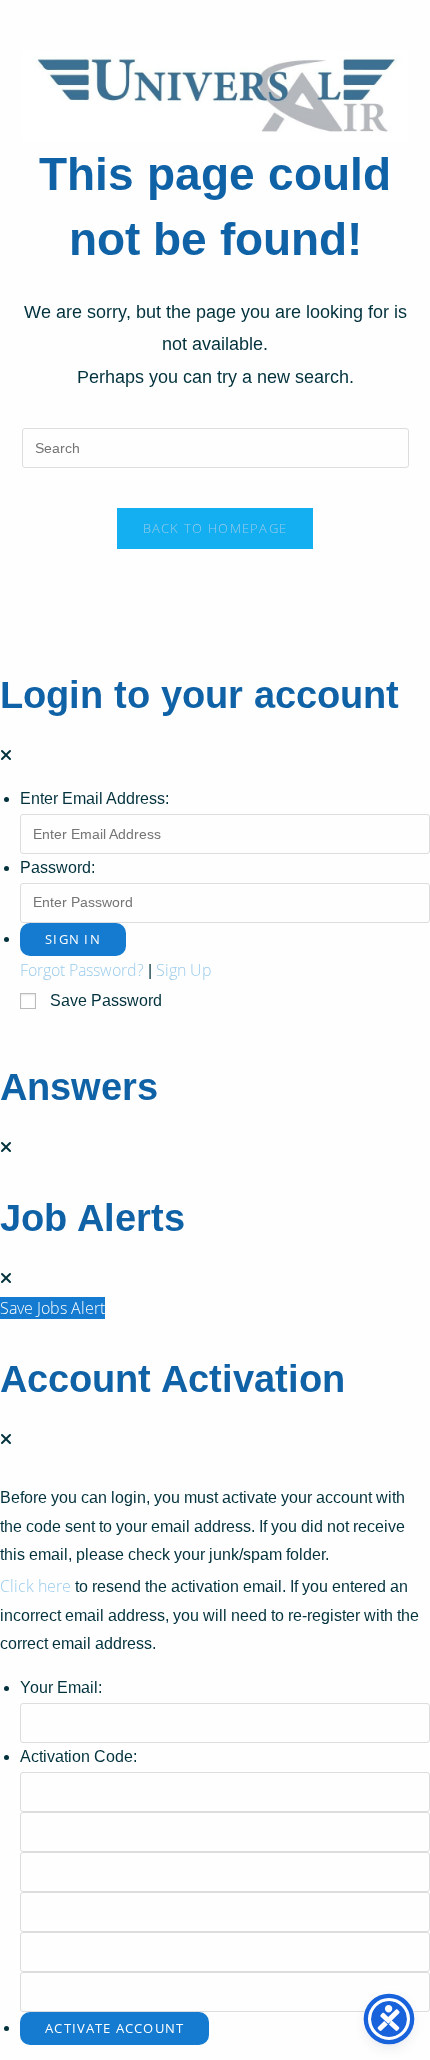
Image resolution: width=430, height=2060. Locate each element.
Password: (57, 867)
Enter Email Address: (94, 798)
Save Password (106, 1000)
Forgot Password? (82, 970)
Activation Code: (78, 1756)
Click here (35, 1586)
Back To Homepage (215, 528)
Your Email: (61, 1687)
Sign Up (184, 970)
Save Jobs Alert (52, 1308)
